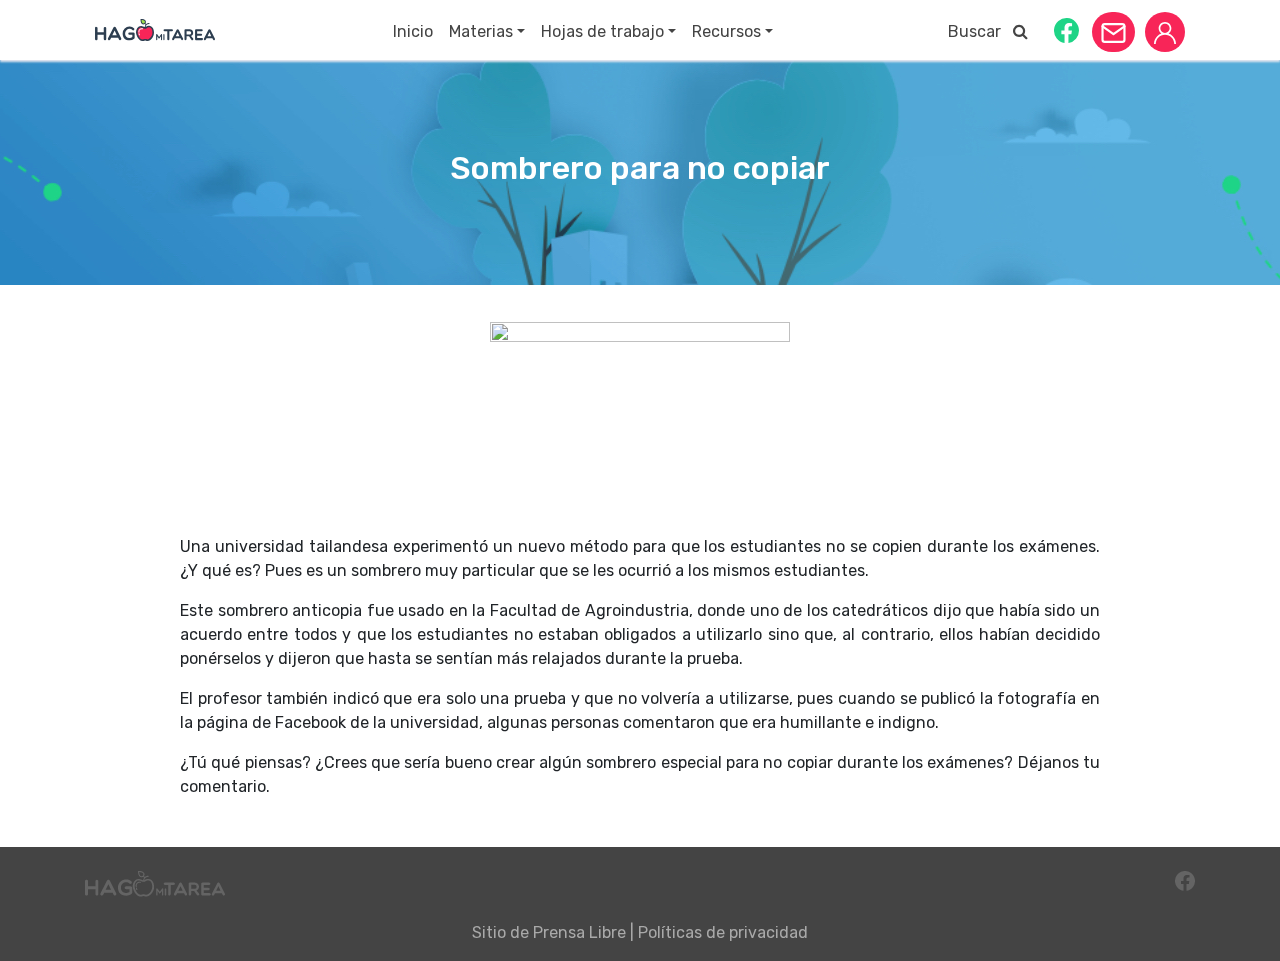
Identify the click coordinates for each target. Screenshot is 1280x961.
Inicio (413, 31)
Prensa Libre (579, 932)
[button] (1066, 29)
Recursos (726, 31)
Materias (481, 31)
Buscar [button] (980, 31)
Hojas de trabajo (602, 31)
